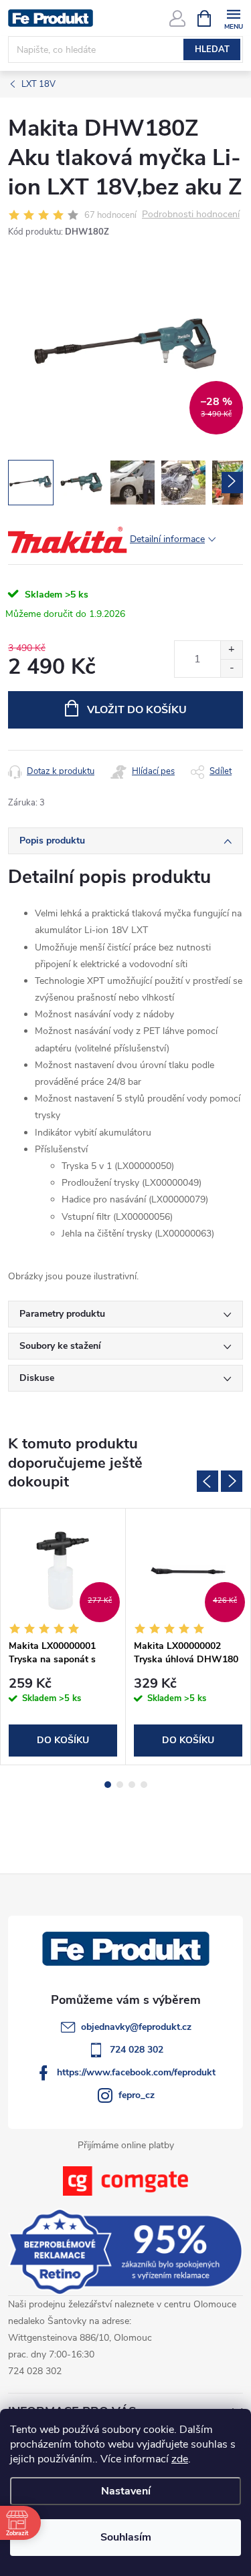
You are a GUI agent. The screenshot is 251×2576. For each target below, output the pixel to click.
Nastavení (126, 2491)
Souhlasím (126, 2537)
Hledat (212, 49)
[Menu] (233, 18)
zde (180, 2459)
